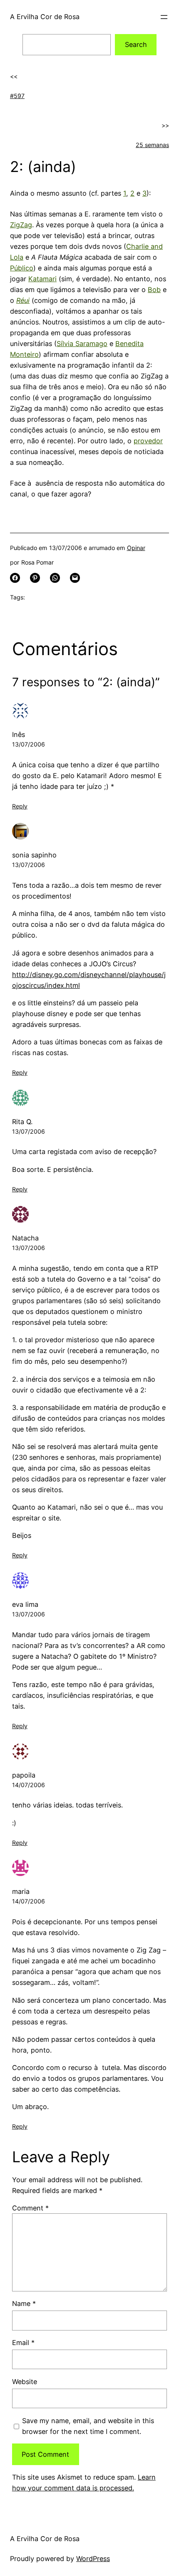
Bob (154, 290)
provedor (148, 441)
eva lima (25, 1604)
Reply (20, 806)
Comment (30, 2208)
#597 (17, 96)
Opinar (136, 548)
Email (23, 2343)
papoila (24, 1775)
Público (22, 268)
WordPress (93, 2559)
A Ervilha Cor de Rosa (45, 17)
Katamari (42, 279)
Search (136, 44)
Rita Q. (22, 1122)
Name (24, 2303)
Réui (23, 300)
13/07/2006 (29, 744)
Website (25, 2382)
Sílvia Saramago (82, 344)
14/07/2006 (29, 1785)
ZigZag (21, 225)
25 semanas (152, 145)
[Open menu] (164, 17)
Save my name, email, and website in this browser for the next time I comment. (88, 2426)
